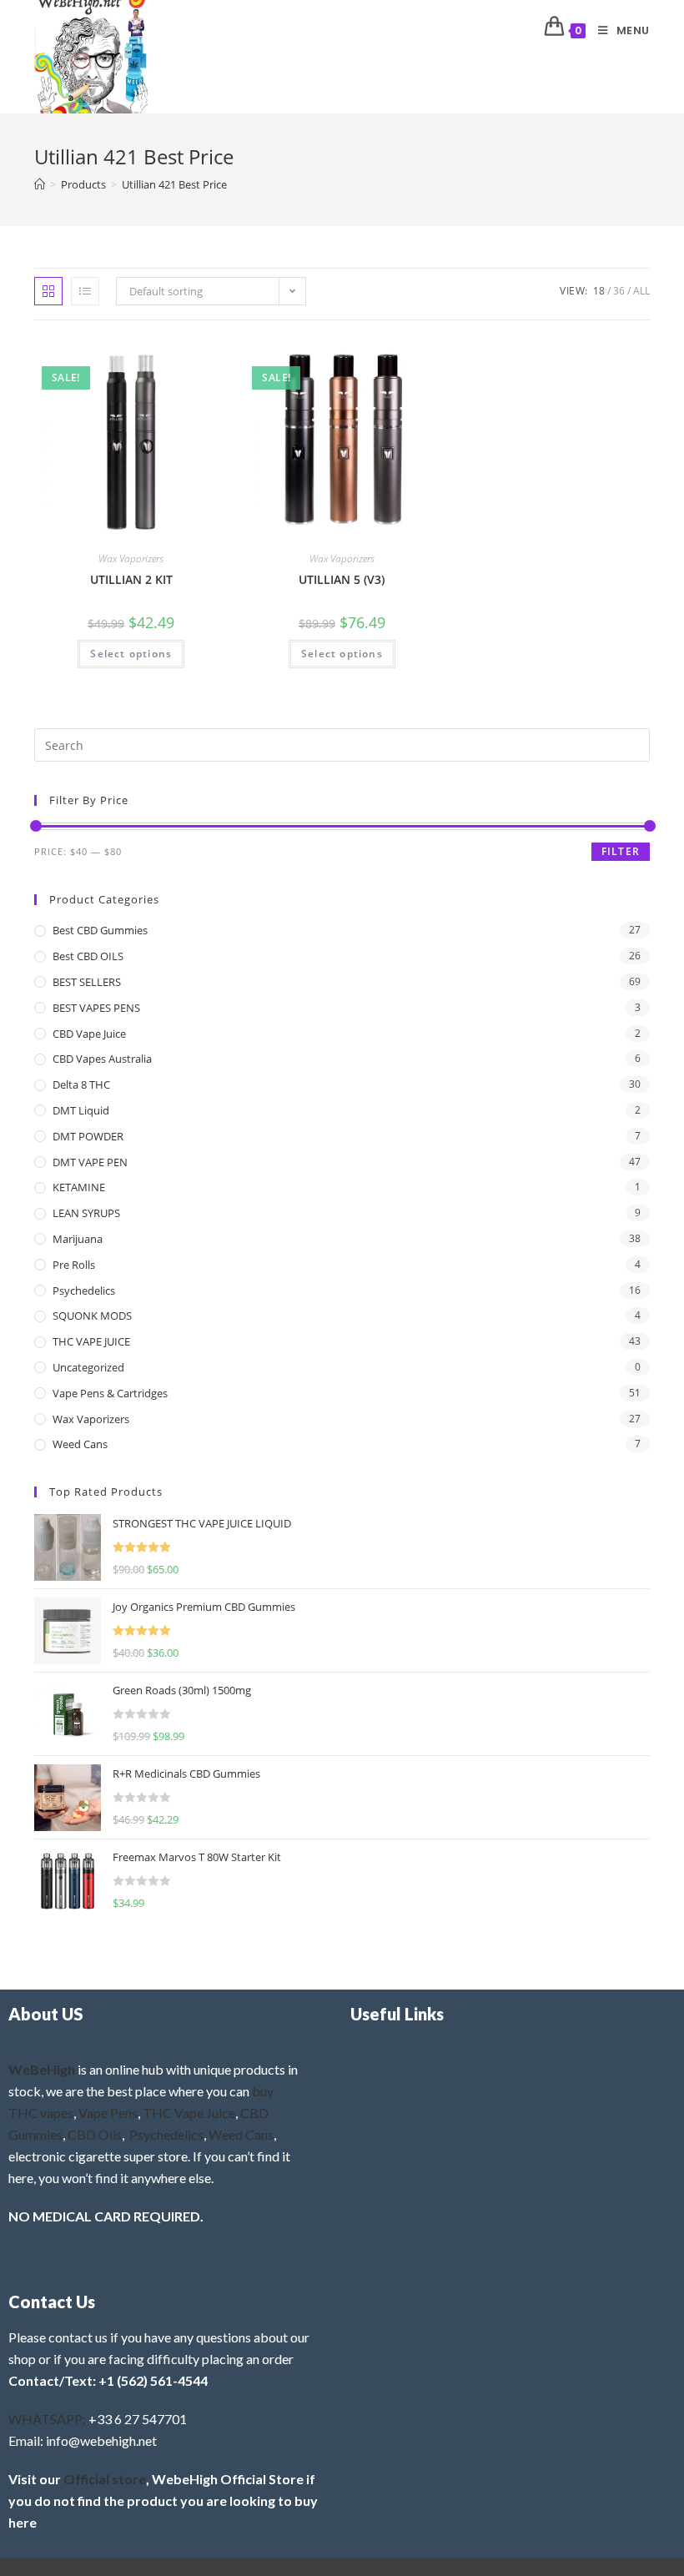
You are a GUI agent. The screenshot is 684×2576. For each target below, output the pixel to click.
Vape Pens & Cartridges (110, 1393)
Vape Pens (108, 2113)
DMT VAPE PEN (90, 1162)
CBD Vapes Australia (102, 1059)
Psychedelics (84, 1291)
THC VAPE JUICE (91, 1341)
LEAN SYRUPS (86, 1213)
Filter (621, 851)
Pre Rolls (74, 1265)
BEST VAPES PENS (96, 1008)
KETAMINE (79, 1187)
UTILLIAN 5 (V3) (342, 579)
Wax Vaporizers (131, 558)
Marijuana (78, 1239)
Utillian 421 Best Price (174, 184)
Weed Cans (80, 1444)
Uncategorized (88, 1367)
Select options (131, 654)
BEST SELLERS (87, 982)
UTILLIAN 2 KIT (131, 579)
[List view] (85, 291)
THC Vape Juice (189, 2113)
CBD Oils (95, 2134)
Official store (105, 2479)
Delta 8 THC (81, 1084)
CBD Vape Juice (89, 1034)
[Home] (40, 184)
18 (599, 291)
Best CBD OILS (88, 956)
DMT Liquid (81, 1110)
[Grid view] (48, 291)
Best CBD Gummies (100, 930)
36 (619, 291)
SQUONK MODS (92, 1316)
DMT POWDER (88, 1136)
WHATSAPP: (47, 2419)
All (641, 291)
